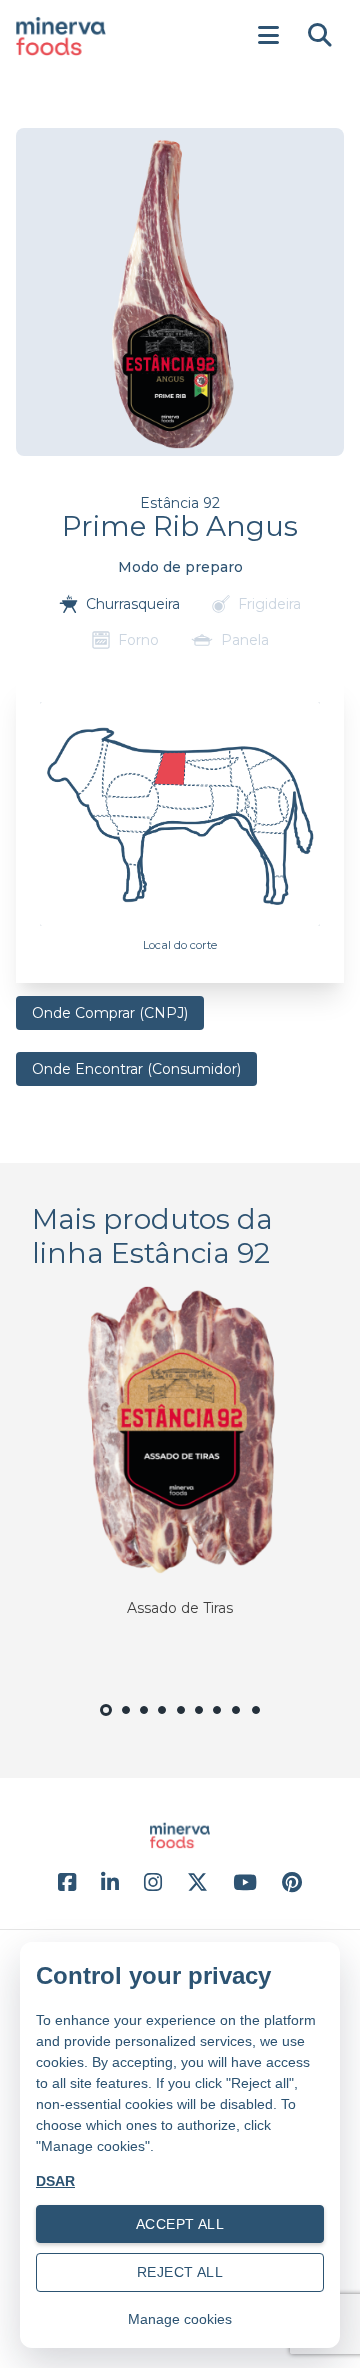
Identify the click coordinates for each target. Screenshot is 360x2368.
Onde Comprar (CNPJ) (110, 1013)
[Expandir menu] (268, 36)
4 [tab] (162, 1721)
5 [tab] (180, 1721)
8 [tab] (237, 1721)
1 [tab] (106, 1723)
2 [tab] (126, 1721)
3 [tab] (144, 1721)
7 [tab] (217, 1721)
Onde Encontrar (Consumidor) (136, 1069)
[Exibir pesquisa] (320, 36)
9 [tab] (256, 1721)
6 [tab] (199, 1721)
